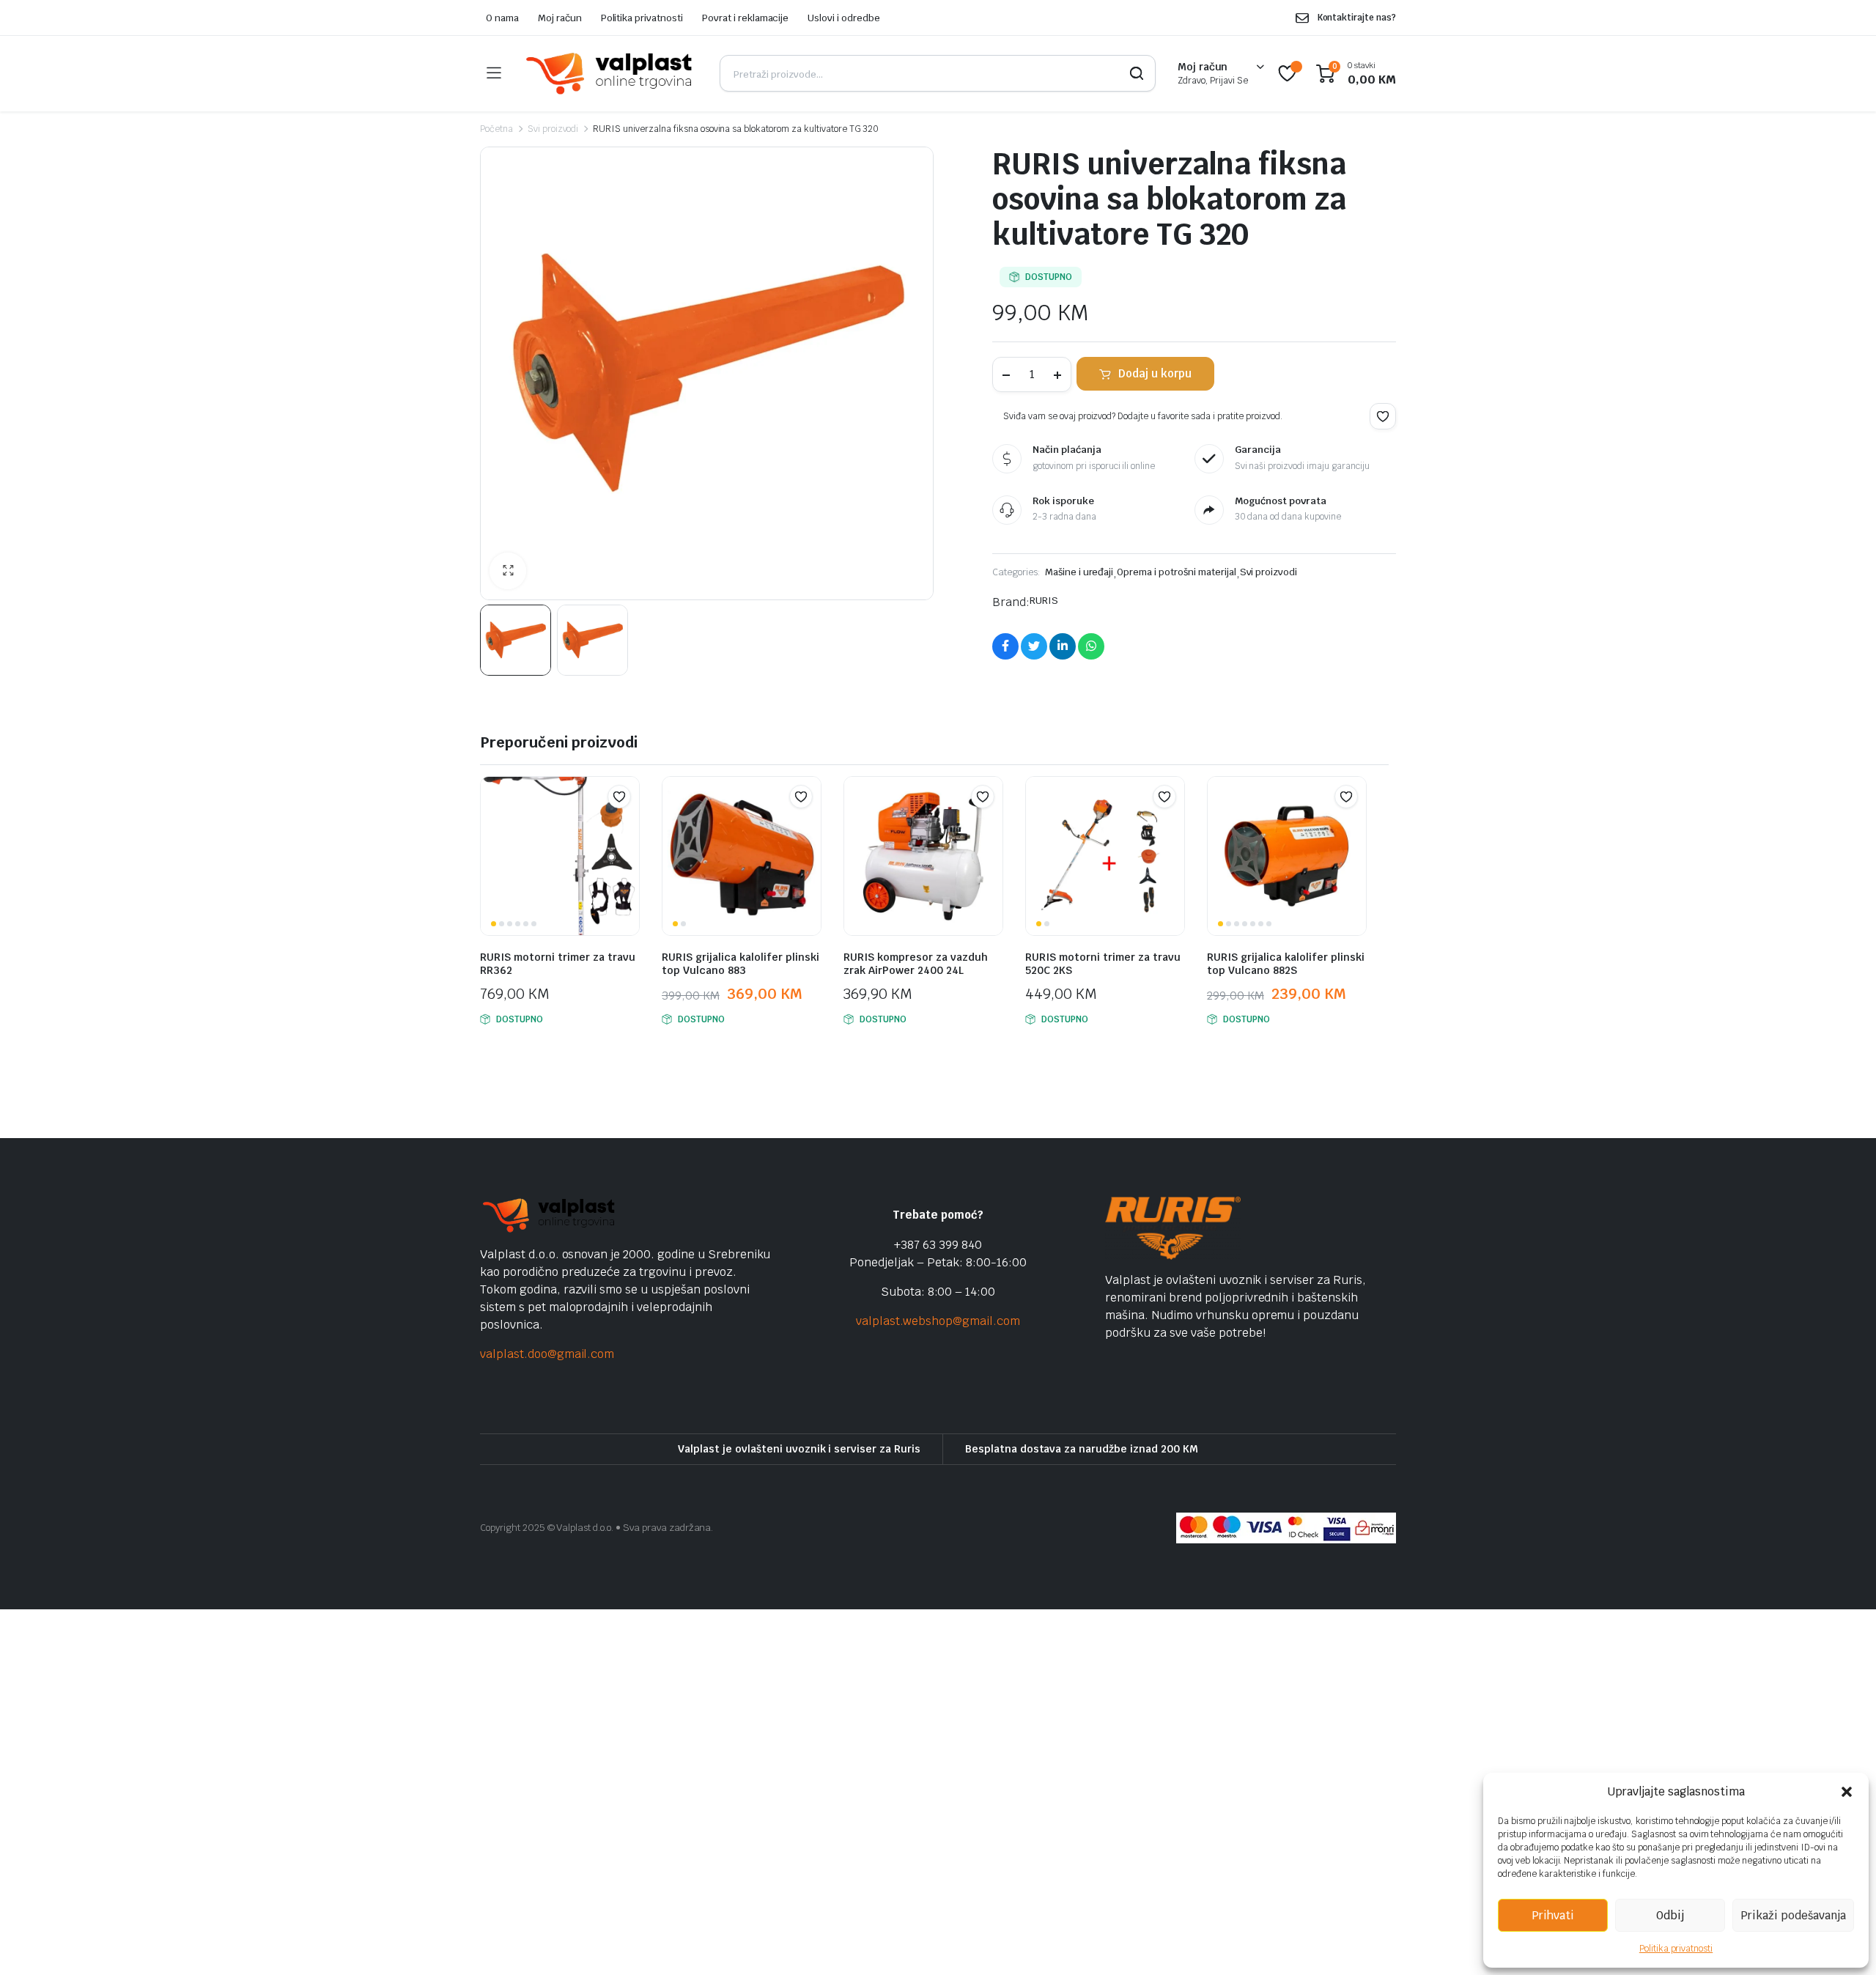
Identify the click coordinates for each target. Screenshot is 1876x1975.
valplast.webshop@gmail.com (938, 1321)
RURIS (1044, 601)
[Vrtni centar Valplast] (610, 74)
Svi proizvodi (553, 129)
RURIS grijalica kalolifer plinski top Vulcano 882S (1286, 964)
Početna (496, 129)
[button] (1847, 1792)
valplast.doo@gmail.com (547, 1354)
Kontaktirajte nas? (1357, 18)
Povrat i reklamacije (745, 18)
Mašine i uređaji (1079, 572)
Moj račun (560, 18)
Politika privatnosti (1676, 1949)
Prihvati (1553, 1915)
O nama (502, 18)
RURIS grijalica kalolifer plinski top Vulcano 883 (741, 964)
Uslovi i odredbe (844, 18)
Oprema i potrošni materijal (1176, 572)
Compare (627, 825)
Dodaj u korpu (1155, 373)
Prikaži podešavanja (1793, 1915)
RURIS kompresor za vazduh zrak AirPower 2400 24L (916, 964)
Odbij (1670, 1915)
